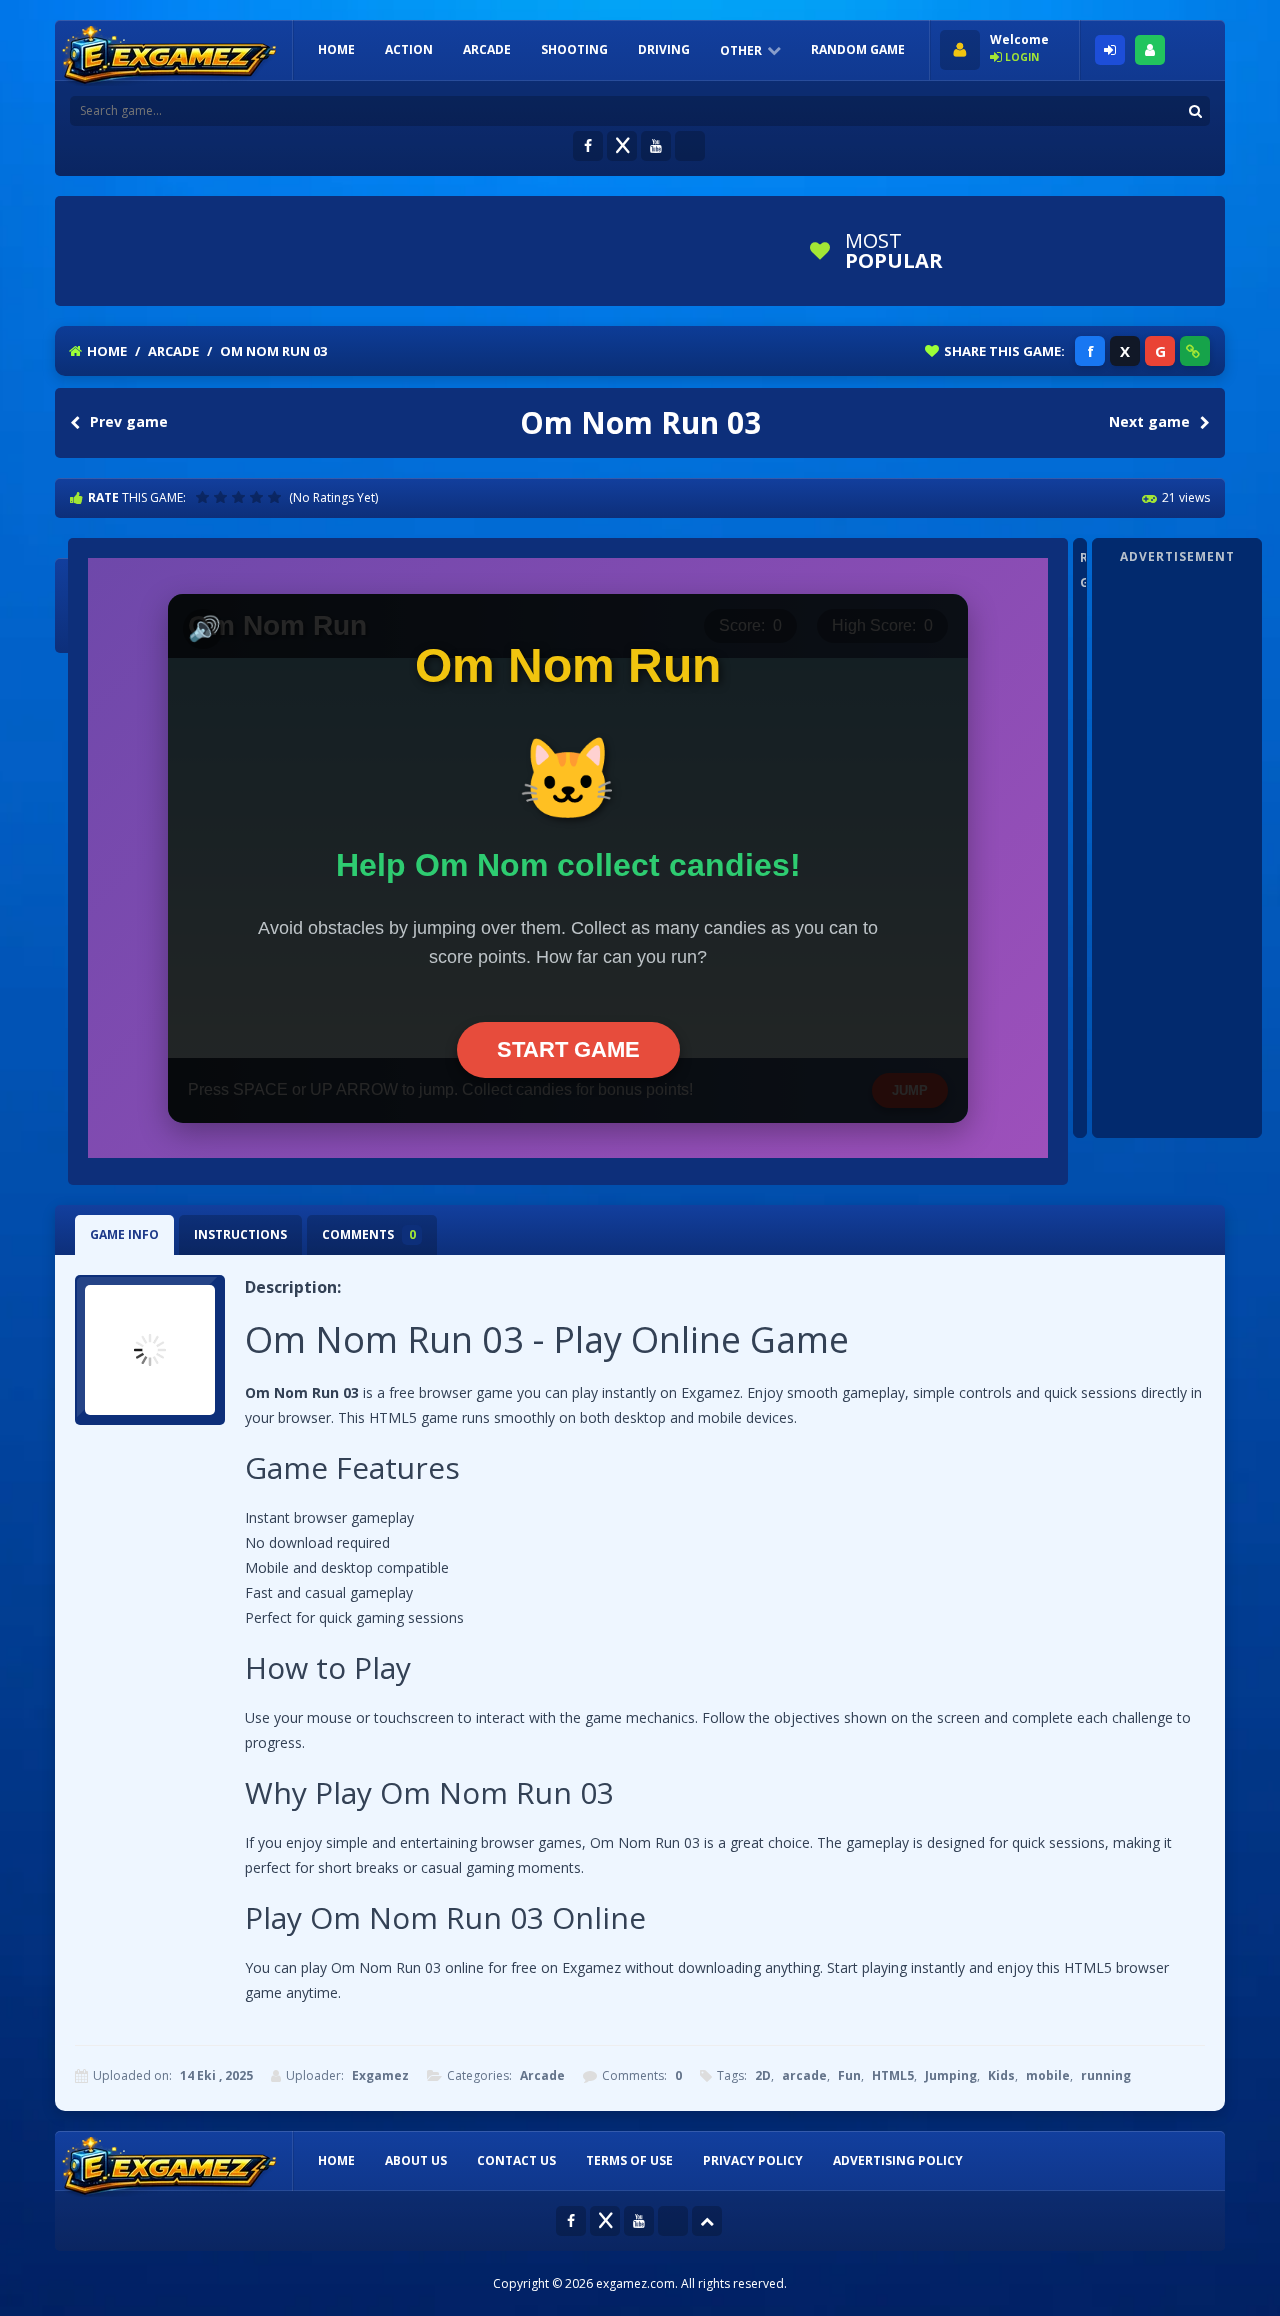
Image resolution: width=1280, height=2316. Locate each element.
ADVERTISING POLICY (898, 2160)
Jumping (951, 2075)
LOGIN (1110, 50)
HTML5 (893, 2075)
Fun (849, 2075)
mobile (1048, 2075)
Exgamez (380, 2075)
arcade (804, 2075)
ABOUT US (416, 2160)
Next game (1149, 421)
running (1106, 2075)
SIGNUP (1150, 50)
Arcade (173, 351)
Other (741, 50)
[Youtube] (656, 146)
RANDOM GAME (858, 49)
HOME (336, 49)
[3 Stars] (241, 497)
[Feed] (690, 146)
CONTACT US (516, 2160)
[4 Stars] (259, 497)
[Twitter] (622, 146)
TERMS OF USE (629, 2160)
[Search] (1195, 111)
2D (763, 2075)
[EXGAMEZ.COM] (169, 56)
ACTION (409, 49)
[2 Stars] (223, 497)
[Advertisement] (429, 251)
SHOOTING (574, 49)
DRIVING (664, 49)
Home (107, 351)
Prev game (129, 421)
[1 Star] (205, 497)
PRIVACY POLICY (753, 2160)
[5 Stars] (277, 497)
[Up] (707, 2221)
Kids (1001, 2075)
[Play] (1035, 251)
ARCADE (487, 49)
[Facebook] (588, 146)
